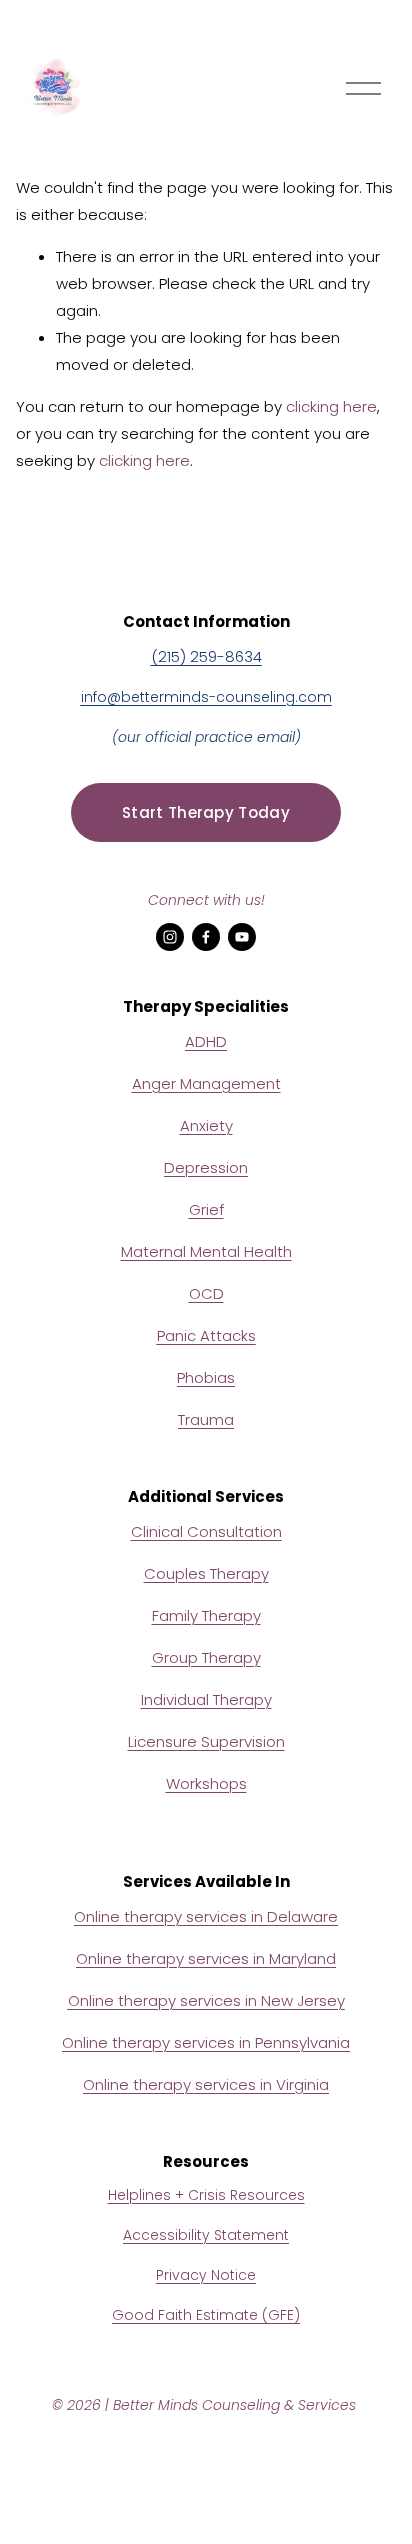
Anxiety (206, 1125)
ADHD (206, 1041)
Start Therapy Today (206, 812)
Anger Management (206, 1083)
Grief (206, 1209)
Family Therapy (206, 1615)
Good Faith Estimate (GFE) (206, 2315)
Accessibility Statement (206, 2235)
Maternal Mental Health (206, 1251)
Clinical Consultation (206, 1531)
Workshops (206, 1783)
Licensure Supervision (206, 1741)
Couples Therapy (206, 1573)
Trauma (206, 1419)
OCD (206, 1293)
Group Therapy (206, 1657)
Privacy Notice (206, 2275)
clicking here (331, 406)
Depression (206, 1167)
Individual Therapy (206, 1699)
